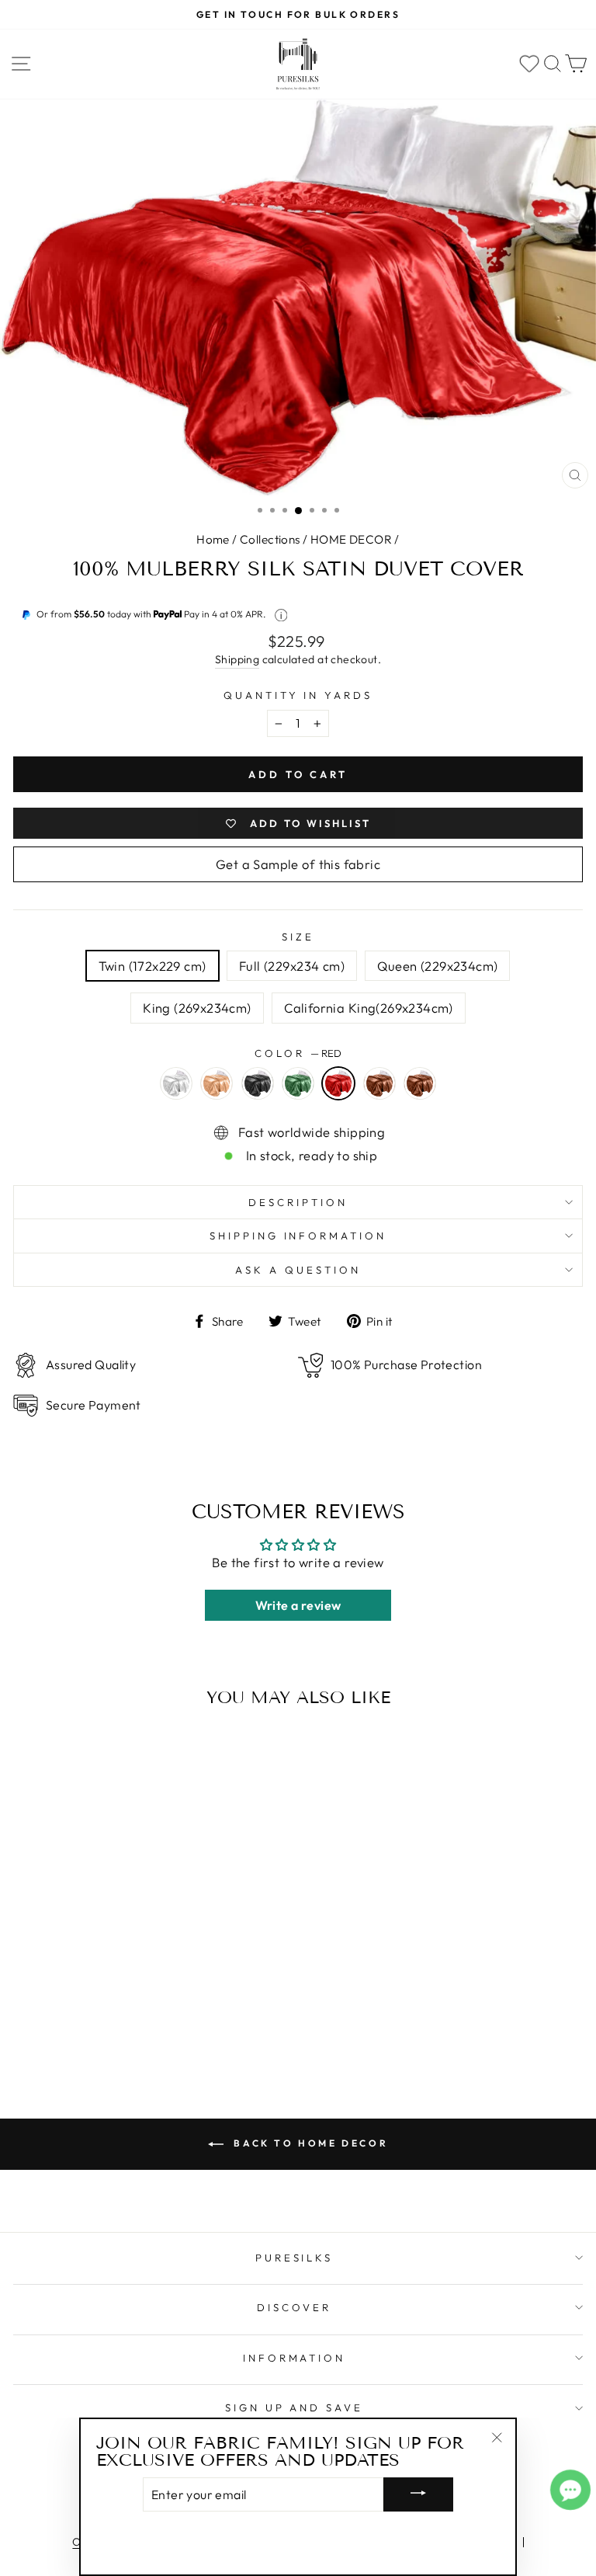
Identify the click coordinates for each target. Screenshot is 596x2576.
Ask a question (298, 1270)
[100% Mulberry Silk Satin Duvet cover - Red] (146, 1993)
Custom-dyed (420, 1083)
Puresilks (295, 2258)
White (176, 1083)
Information (295, 2358)
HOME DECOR (351, 539)
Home (213, 539)
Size (298, 937)
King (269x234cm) (197, 1008)
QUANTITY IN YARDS (298, 695)
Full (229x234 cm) (292, 966)
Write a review (298, 1605)
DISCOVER (294, 2307)
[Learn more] (281, 615)
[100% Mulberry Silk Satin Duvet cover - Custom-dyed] (192, 1993)
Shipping (237, 659)
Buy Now (123, 2023)
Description (298, 1202)
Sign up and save (295, 2407)
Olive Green (298, 1083)
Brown (379, 1083)
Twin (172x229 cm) (152, 966)
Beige (217, 1083)
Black (258, 1083)
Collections (270, 539)
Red (338, 1083)
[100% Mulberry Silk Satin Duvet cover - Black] (99, 1993)
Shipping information (298, 1236)
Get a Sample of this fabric (298, 864)
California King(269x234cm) (369, 1008)
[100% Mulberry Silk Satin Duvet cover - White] (53, 1993)
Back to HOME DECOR (309, 2143)
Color (298, 1053)
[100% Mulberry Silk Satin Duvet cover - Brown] (169, 1993)
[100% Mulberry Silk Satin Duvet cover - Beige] (76, 1993)
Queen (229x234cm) (437, 966)
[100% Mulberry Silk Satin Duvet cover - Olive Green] (123, 1993)
